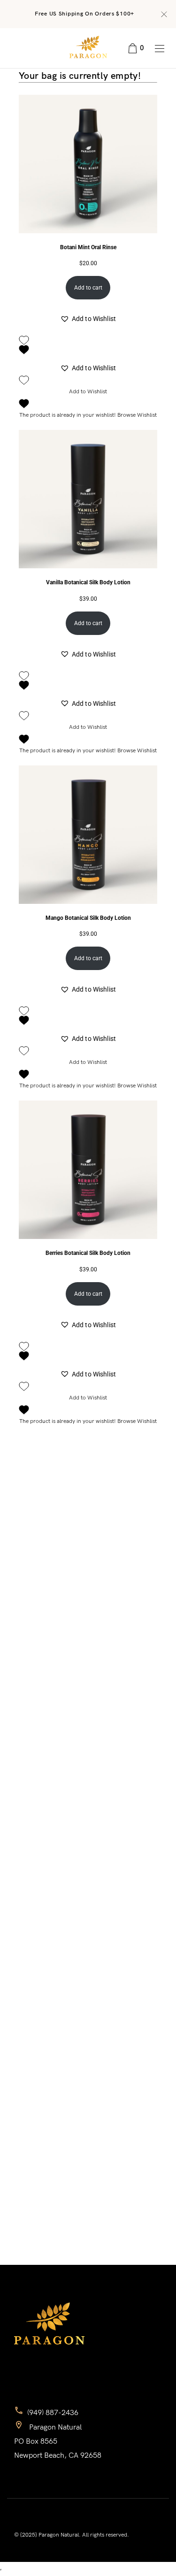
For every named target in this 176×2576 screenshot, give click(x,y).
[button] (88, 319)
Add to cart (88, 288)
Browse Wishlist (137, 415)
